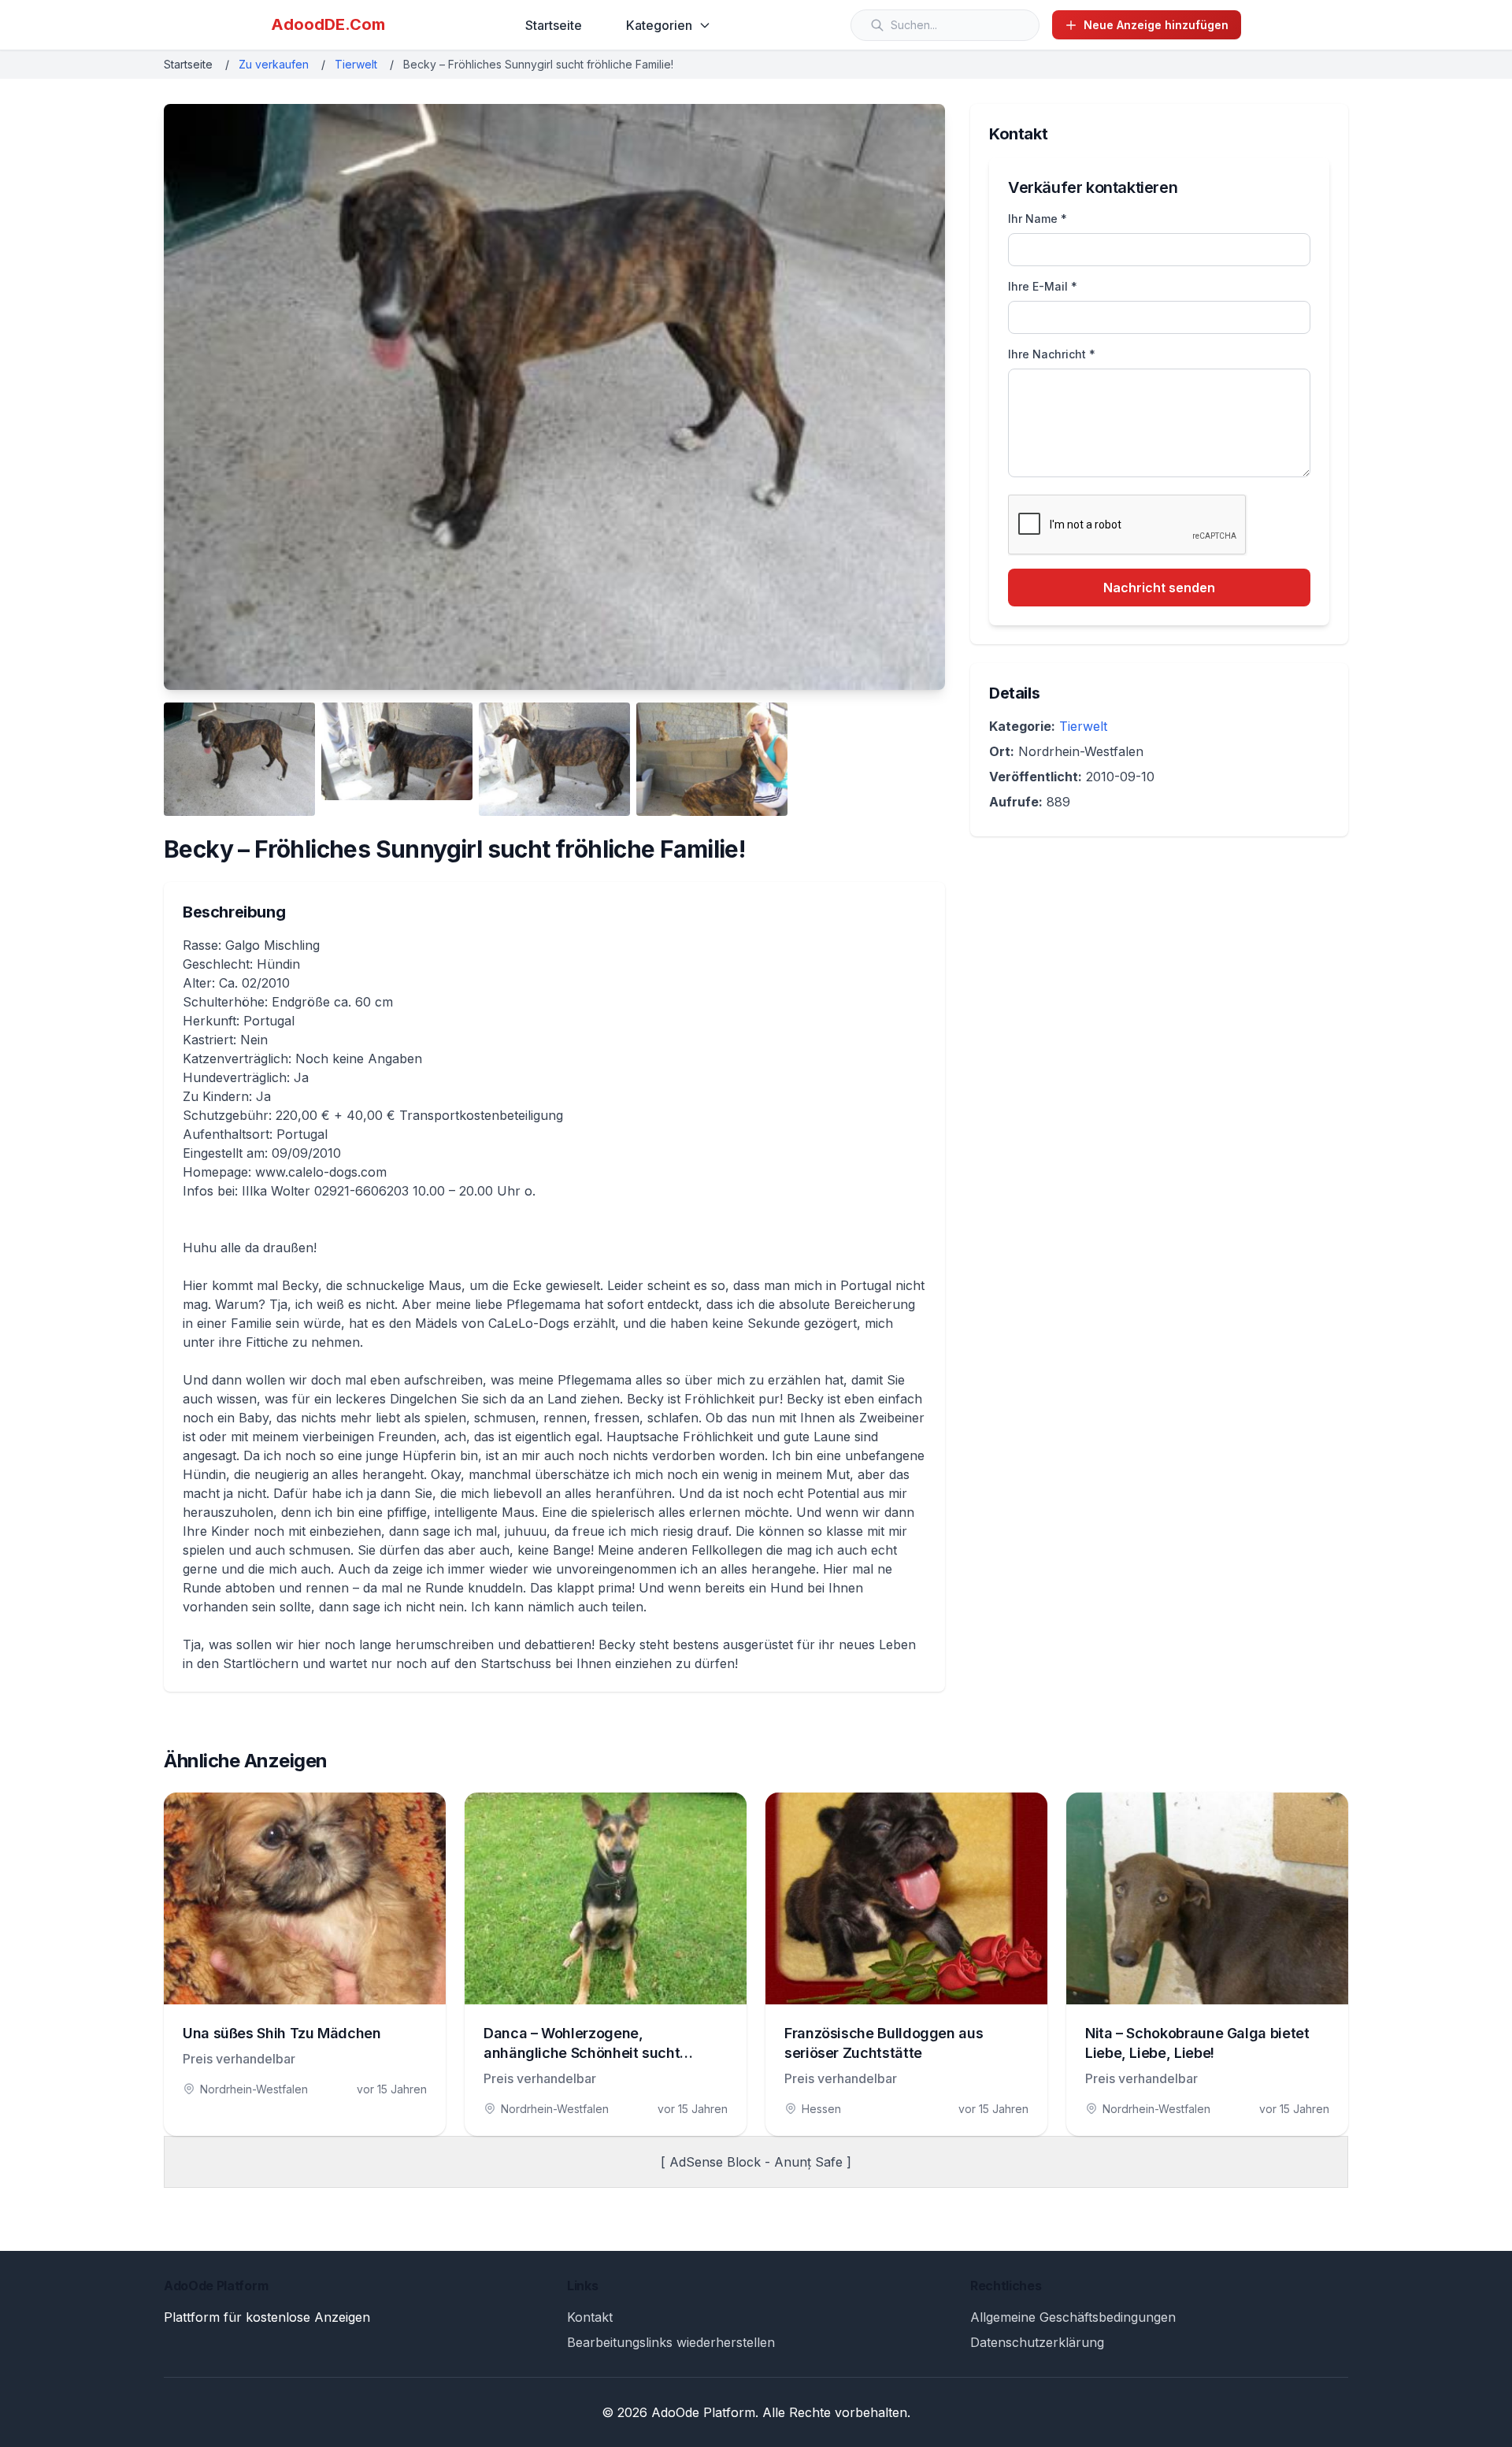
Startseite (554, 25)
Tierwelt (356, 64)
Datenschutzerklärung (1037, 2342)
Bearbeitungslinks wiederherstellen (671, 2342)
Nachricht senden (1159, 588)
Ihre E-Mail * (1043, 286)
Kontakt (590, 2317)
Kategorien (659, 25)
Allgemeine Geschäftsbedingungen (1073, 2317)
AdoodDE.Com (328, 24)
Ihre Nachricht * (1052, 354)
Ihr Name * (1038, 219)
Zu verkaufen (274, 64)
